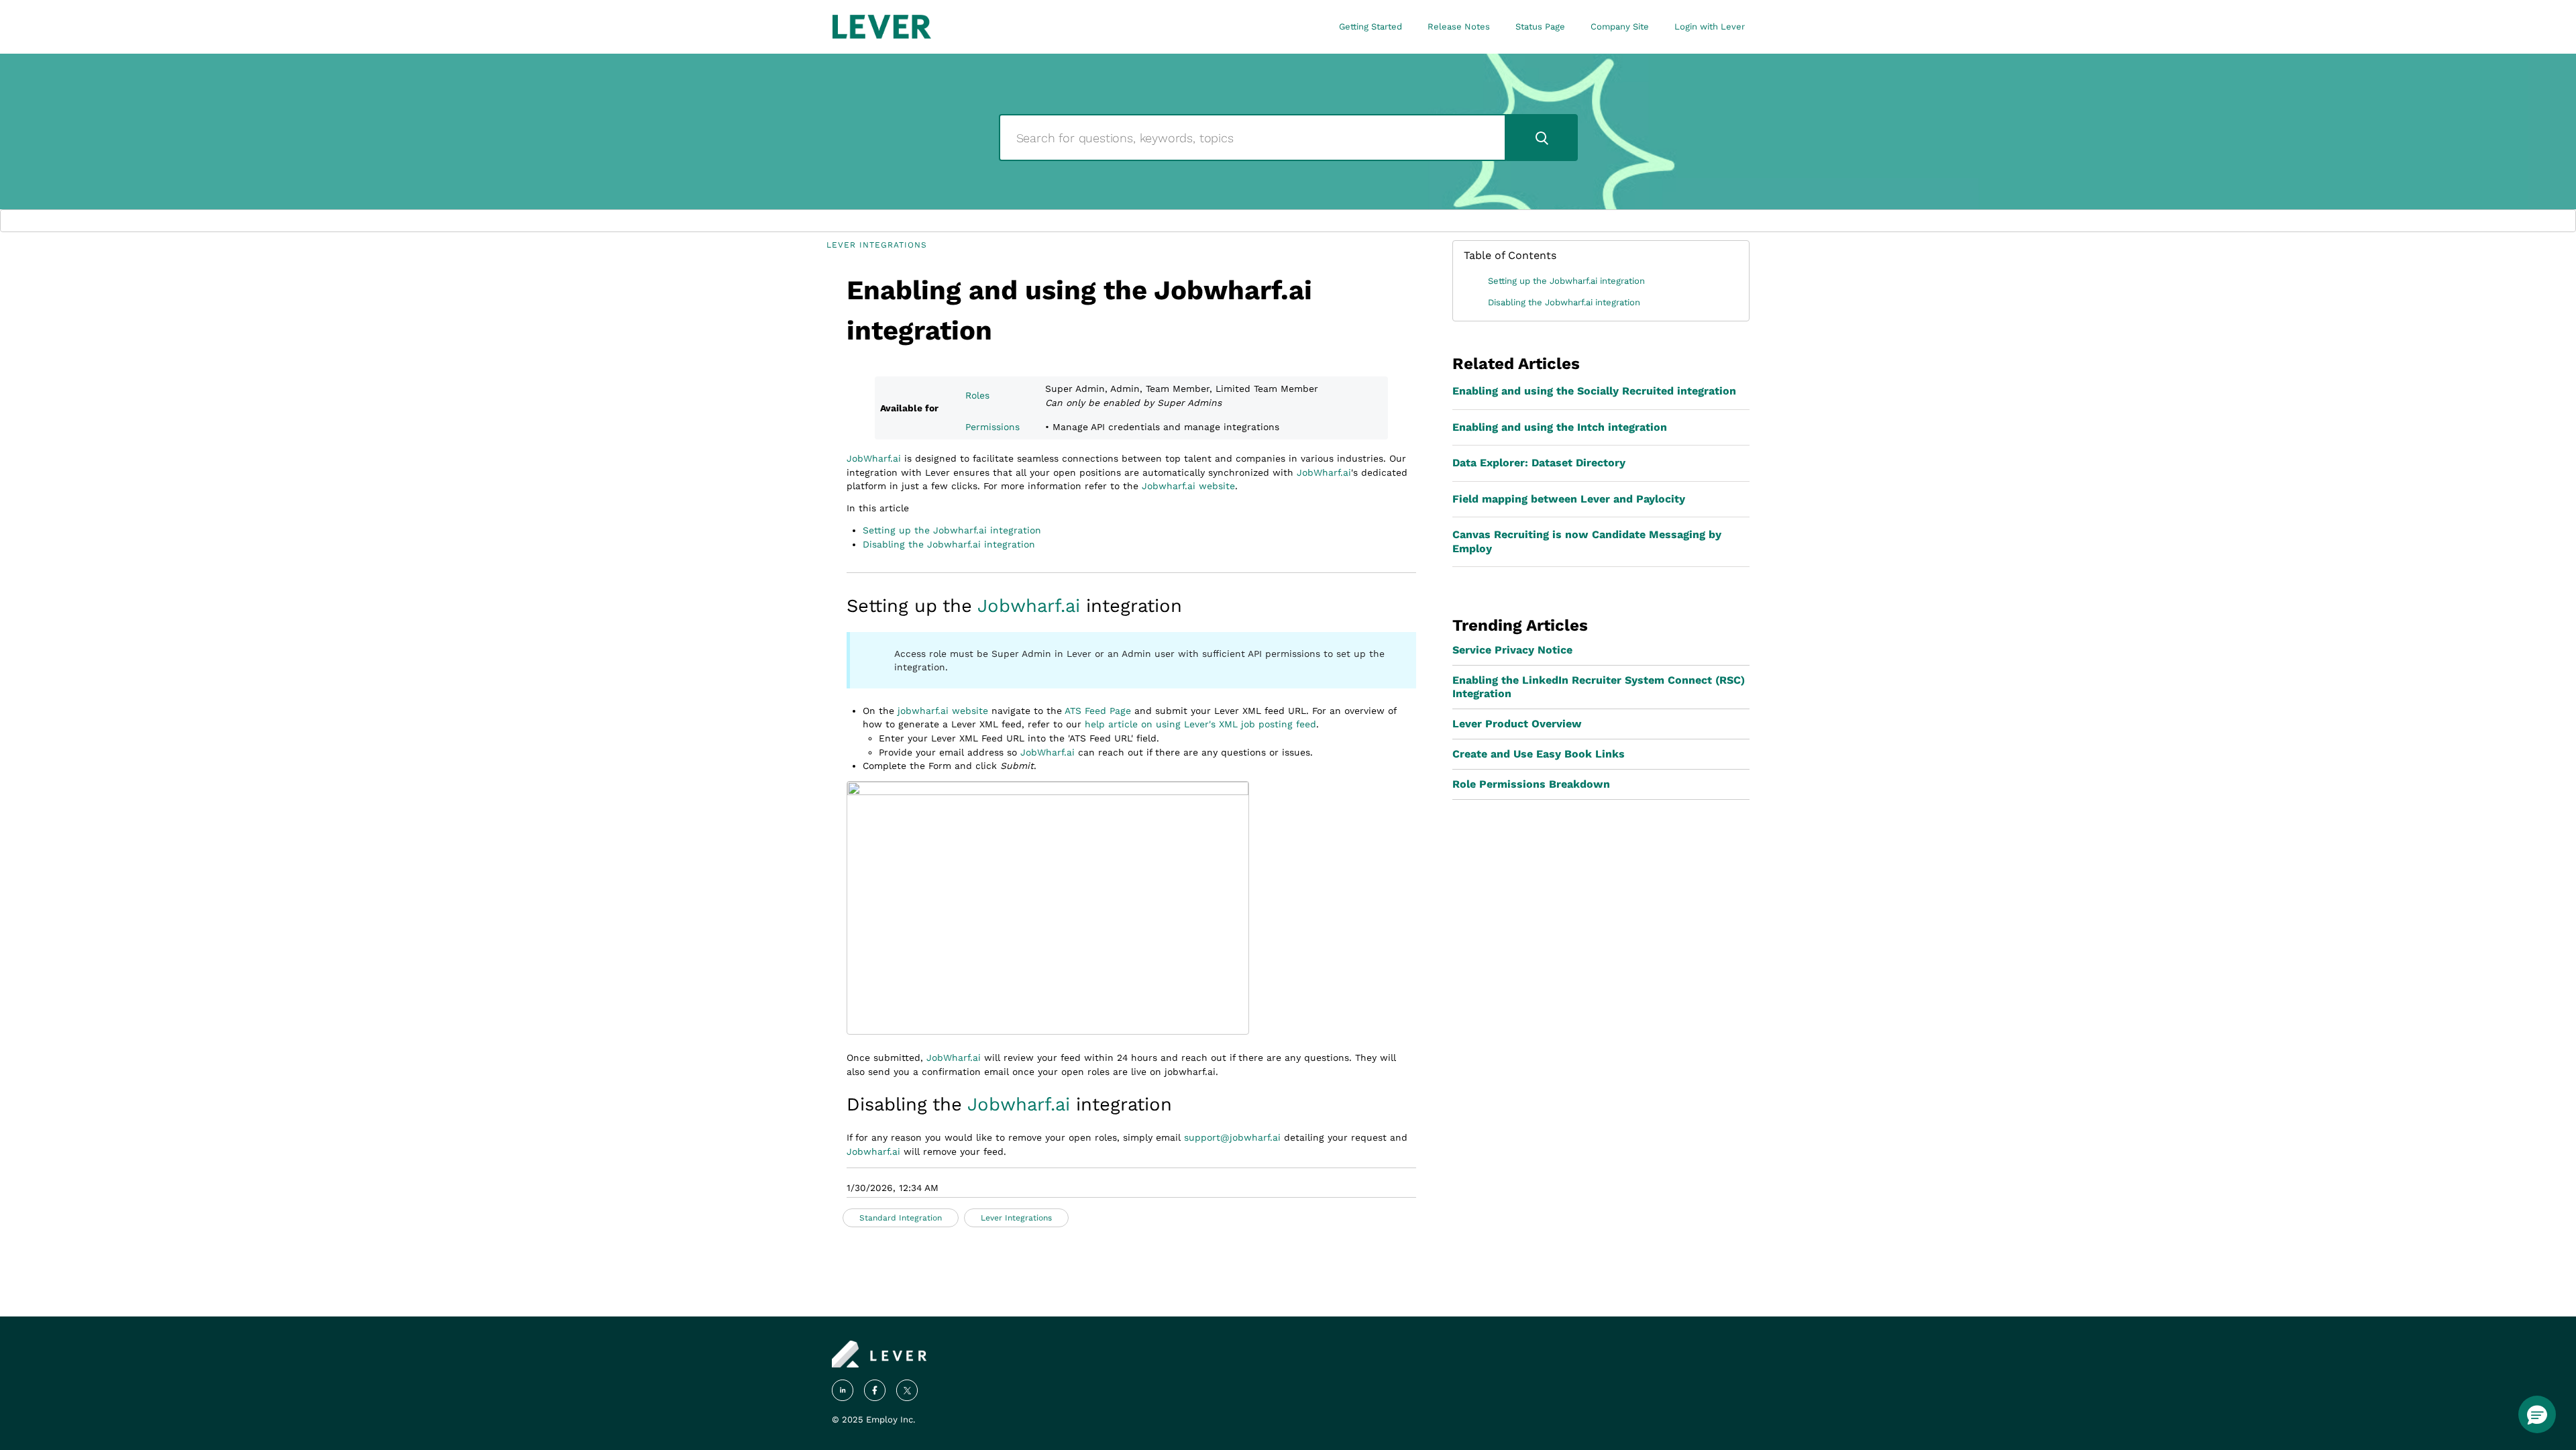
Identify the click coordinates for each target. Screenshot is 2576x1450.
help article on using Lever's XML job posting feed (1200, 724)
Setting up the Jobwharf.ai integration (952, 530)
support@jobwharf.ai (1232, 1137)
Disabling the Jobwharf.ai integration (949, 544)
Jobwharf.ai (1029, 606)
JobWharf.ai (874, 458)
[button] (2537, 1414)
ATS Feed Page (1098, 711)
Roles (977, 395)
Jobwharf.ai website (1188, 486)
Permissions (992, 427)
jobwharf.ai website (943, 711)
